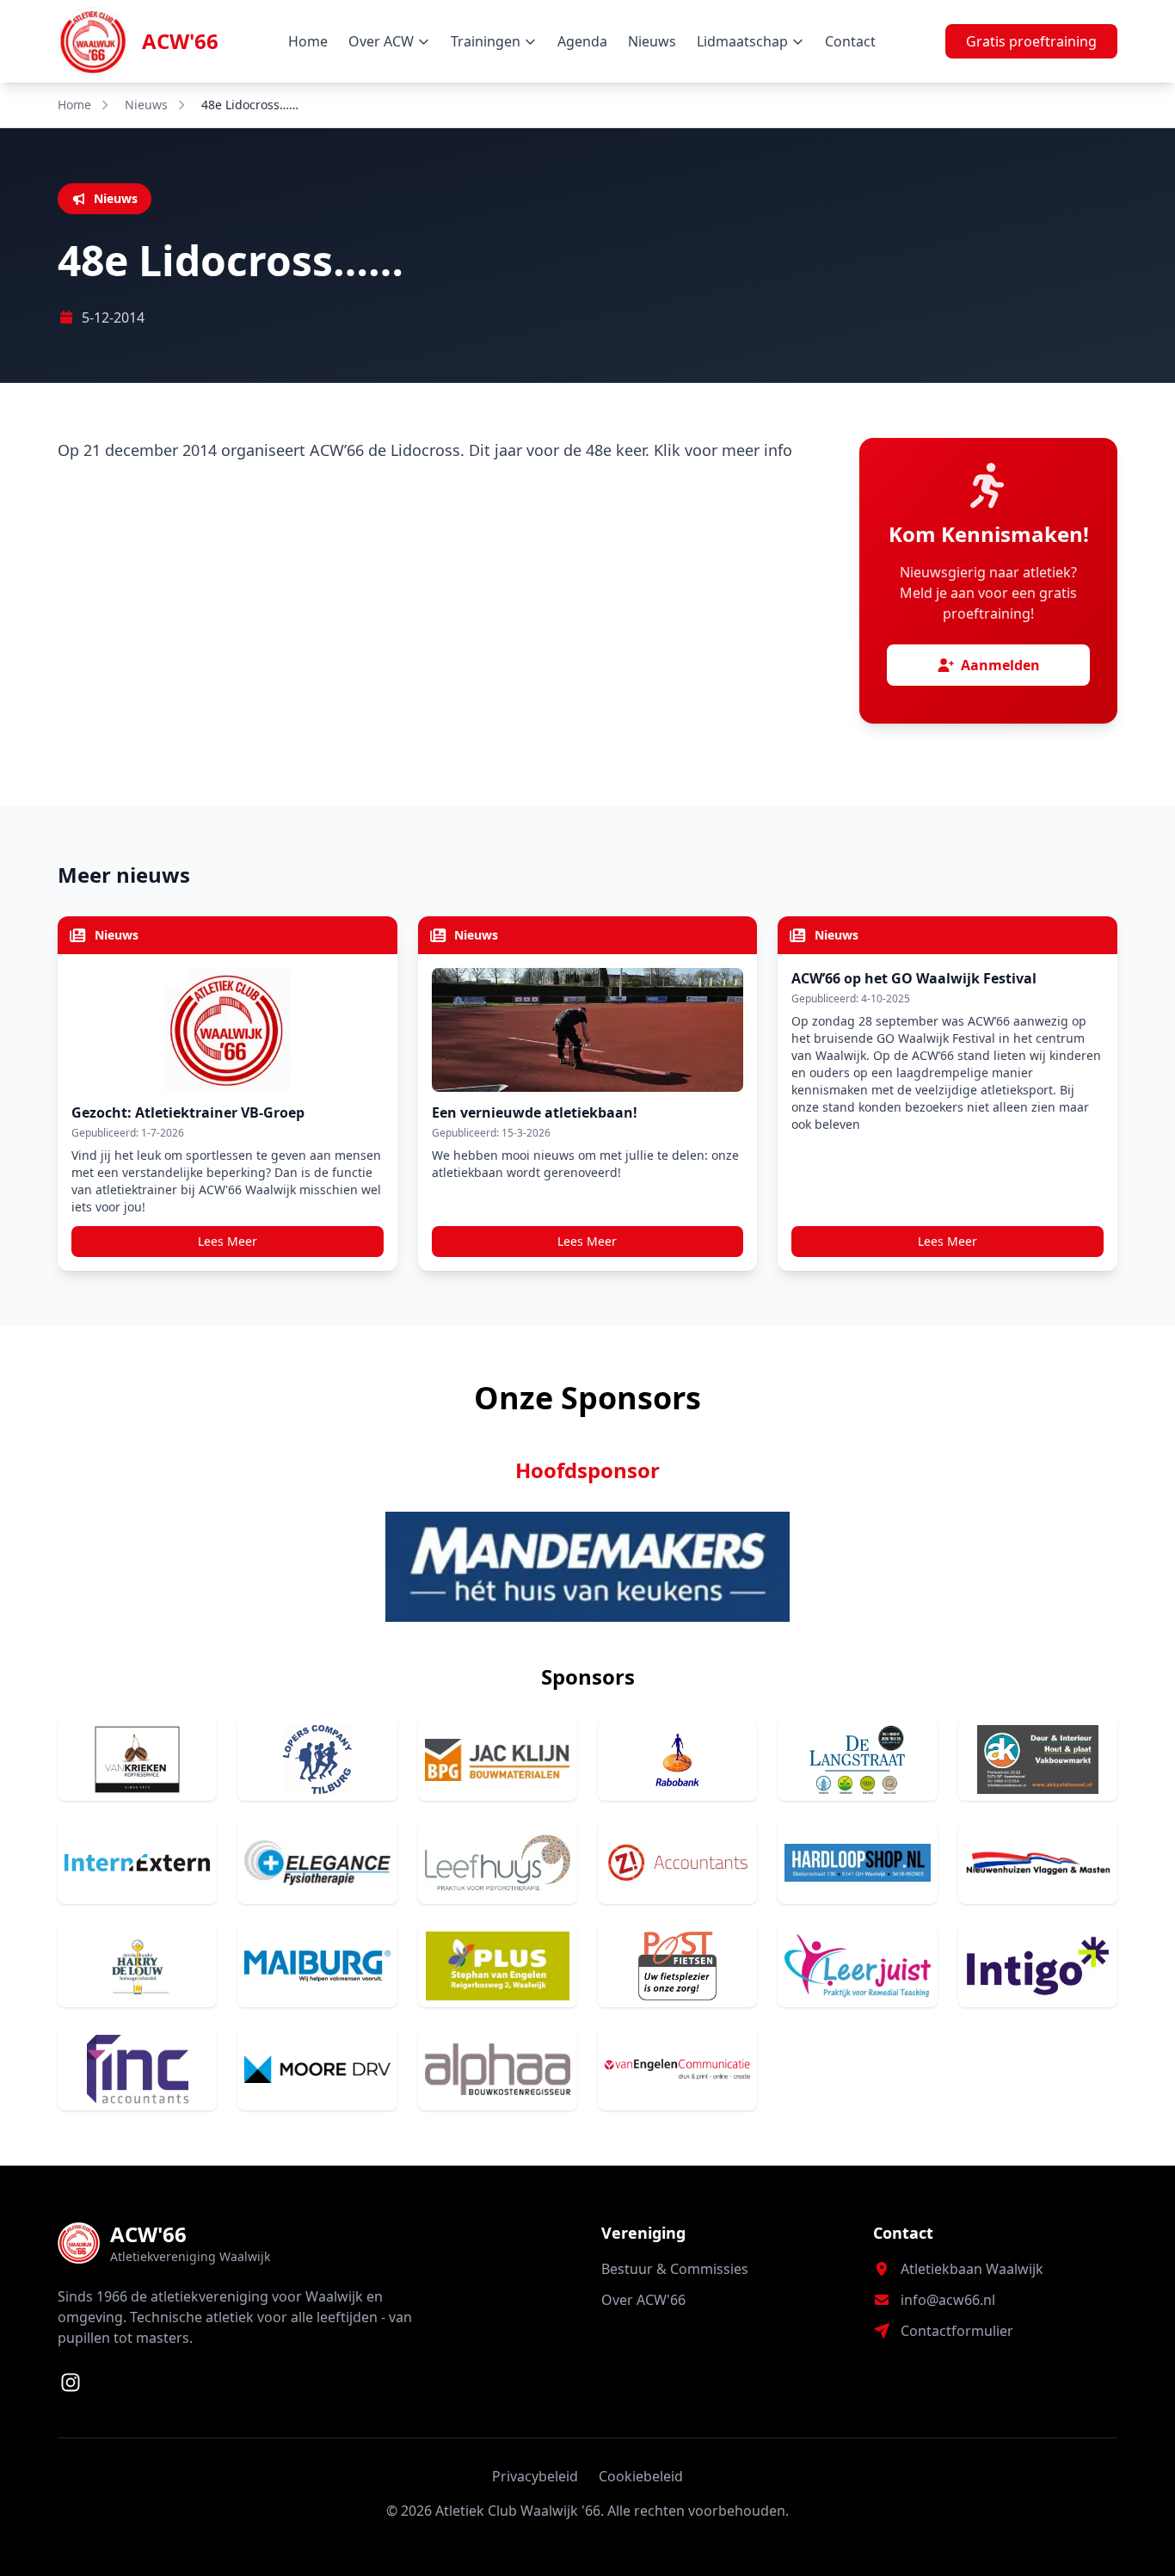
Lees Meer (228, 1241)
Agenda (582, 41)
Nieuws (652, 41)
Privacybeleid (535, 2476)
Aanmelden (1000, 665)
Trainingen (486, 41)
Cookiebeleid (641, 2476)
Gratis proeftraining (1031, 41)
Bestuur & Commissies (675, 2269)
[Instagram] (71, 2382)
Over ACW (381, 41)
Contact (850, 41)
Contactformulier (957, 2331)
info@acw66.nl (948, 2300)
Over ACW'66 (643, 2300)
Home (308, 41)
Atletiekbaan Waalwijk (972, 2269)
